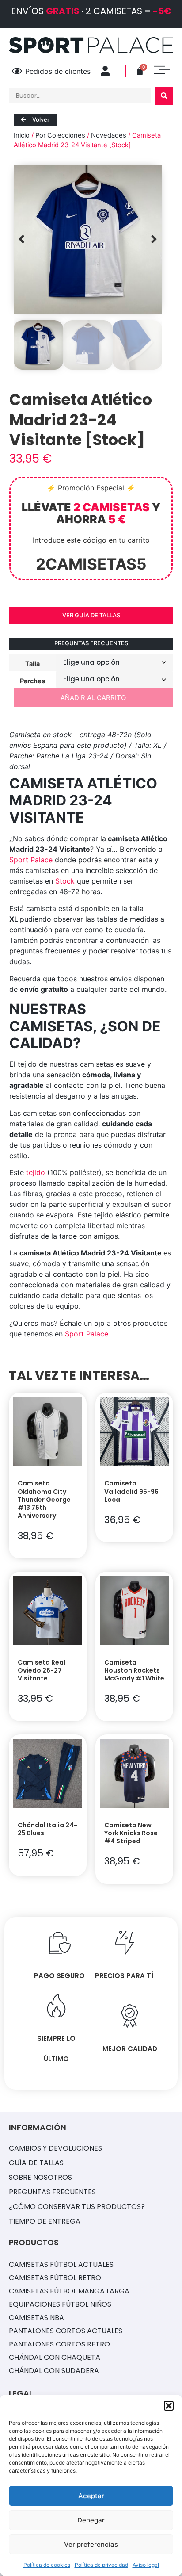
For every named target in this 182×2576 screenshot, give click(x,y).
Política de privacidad (101, 2565)
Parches (32, 681)
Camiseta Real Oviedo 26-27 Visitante (42, 1670)
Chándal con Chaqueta (55, 2357)
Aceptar (91, 2496)
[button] (169, 2406)
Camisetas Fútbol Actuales (61, 2264)
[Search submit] (164, 96)
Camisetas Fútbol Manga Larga (69, 2291)
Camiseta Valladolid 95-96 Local (131, 1491)
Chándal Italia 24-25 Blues (47, 1829)
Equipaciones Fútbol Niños (60, 2304)
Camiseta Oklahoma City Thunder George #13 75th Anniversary (44, 1499)
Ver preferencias (91, 2544)
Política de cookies (47, 2565)
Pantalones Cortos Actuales (66, 2331)
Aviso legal (146, 2565)
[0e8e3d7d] (88, 239)
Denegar (91, 2520)
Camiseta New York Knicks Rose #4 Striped (131, 1833)
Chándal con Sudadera (54, 2371)
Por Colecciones (60, 135)
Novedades (109, 135)
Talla (32, 663)
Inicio (22, 135)
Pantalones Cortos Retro (59, 2344)
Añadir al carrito (93, 698)
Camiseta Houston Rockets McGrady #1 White (134, 1670)
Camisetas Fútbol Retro (55, 2278)
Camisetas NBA (36, 2318)
